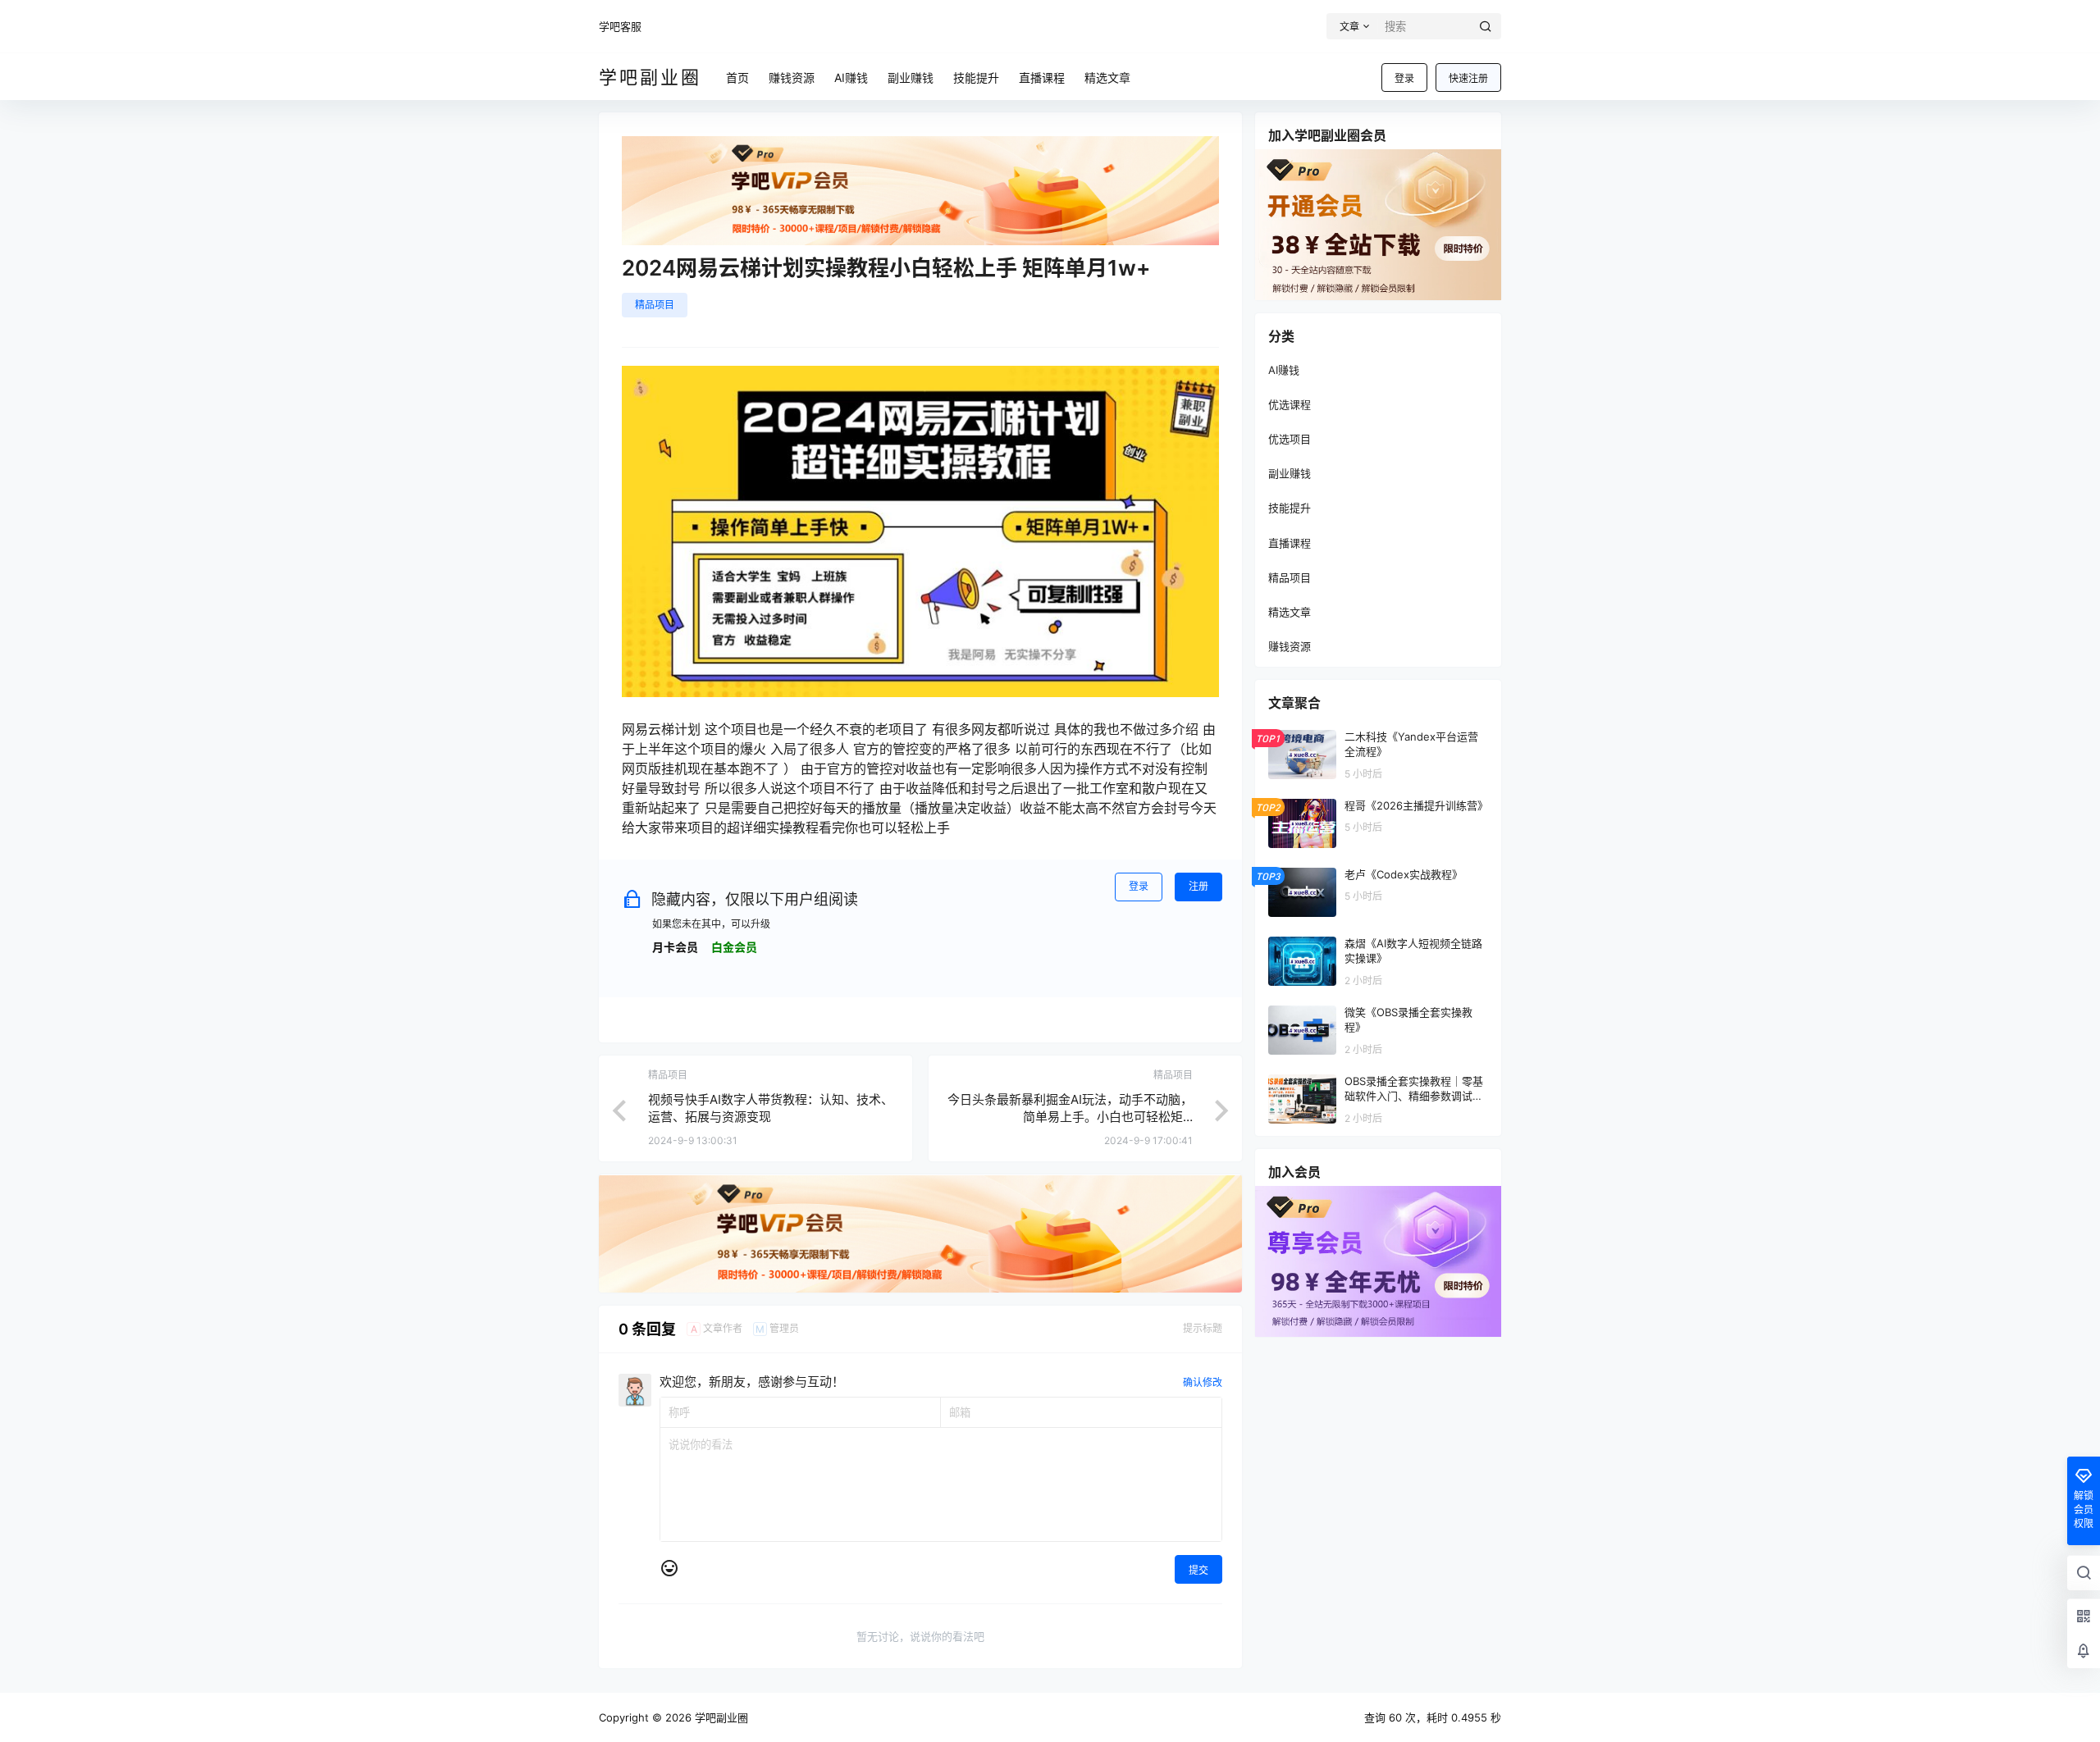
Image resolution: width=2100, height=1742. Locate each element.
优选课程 (1290, 404)
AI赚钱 (1284, 370)
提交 (1198, 1570)
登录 (1404, 78)
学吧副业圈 (720, 1717)
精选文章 (1290, 612)
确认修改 (1203, 1382)
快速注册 (1468, 78)
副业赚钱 (1290, 473)
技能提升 (1290, 508)
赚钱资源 (1290, 646)
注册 (1198, 886)
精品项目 (655, 305)
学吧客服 (620, 26)
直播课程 (1290, 543)
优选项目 (1290, 439)
